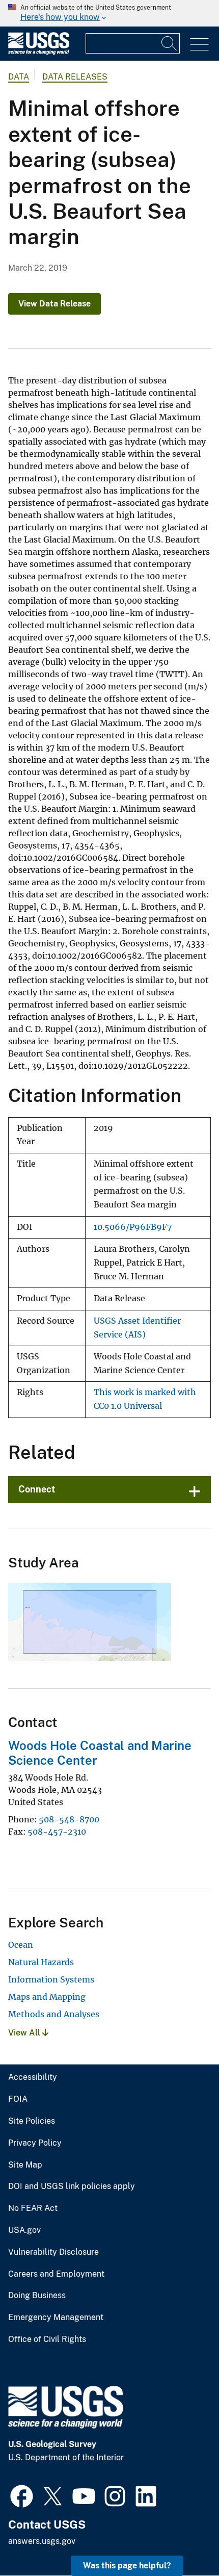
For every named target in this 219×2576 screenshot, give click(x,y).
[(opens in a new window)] (22, 2495)
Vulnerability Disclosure (53, 2252)
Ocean (21, 1945)
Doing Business (37, 2296)
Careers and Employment (56, 2274)
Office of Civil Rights (47, 2339)
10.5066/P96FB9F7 (133, 1227)
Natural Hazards (41, 1962)
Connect (37, 1489)
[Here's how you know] (109, 13)
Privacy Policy (35, 2143)
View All (25, 2033)
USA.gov (24, 2230)
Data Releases (75, 77)
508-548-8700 (69, 1819)
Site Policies (32, 2121)
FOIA (18, 2099)
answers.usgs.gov (42, 2541)
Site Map (25, 2165)
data (19, 77)
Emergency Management (56, 2317)
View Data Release (54, 304)
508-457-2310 (57, 1832)
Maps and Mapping (47, 1997)
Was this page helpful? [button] (127, 2566)
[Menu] (199, 45)
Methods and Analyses (54, 2014)
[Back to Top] (182, 2539)
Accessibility (33, 2077)
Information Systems (51, 1979)
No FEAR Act (33, 2208)
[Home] (39, 52)
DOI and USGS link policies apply (72, 2186)
